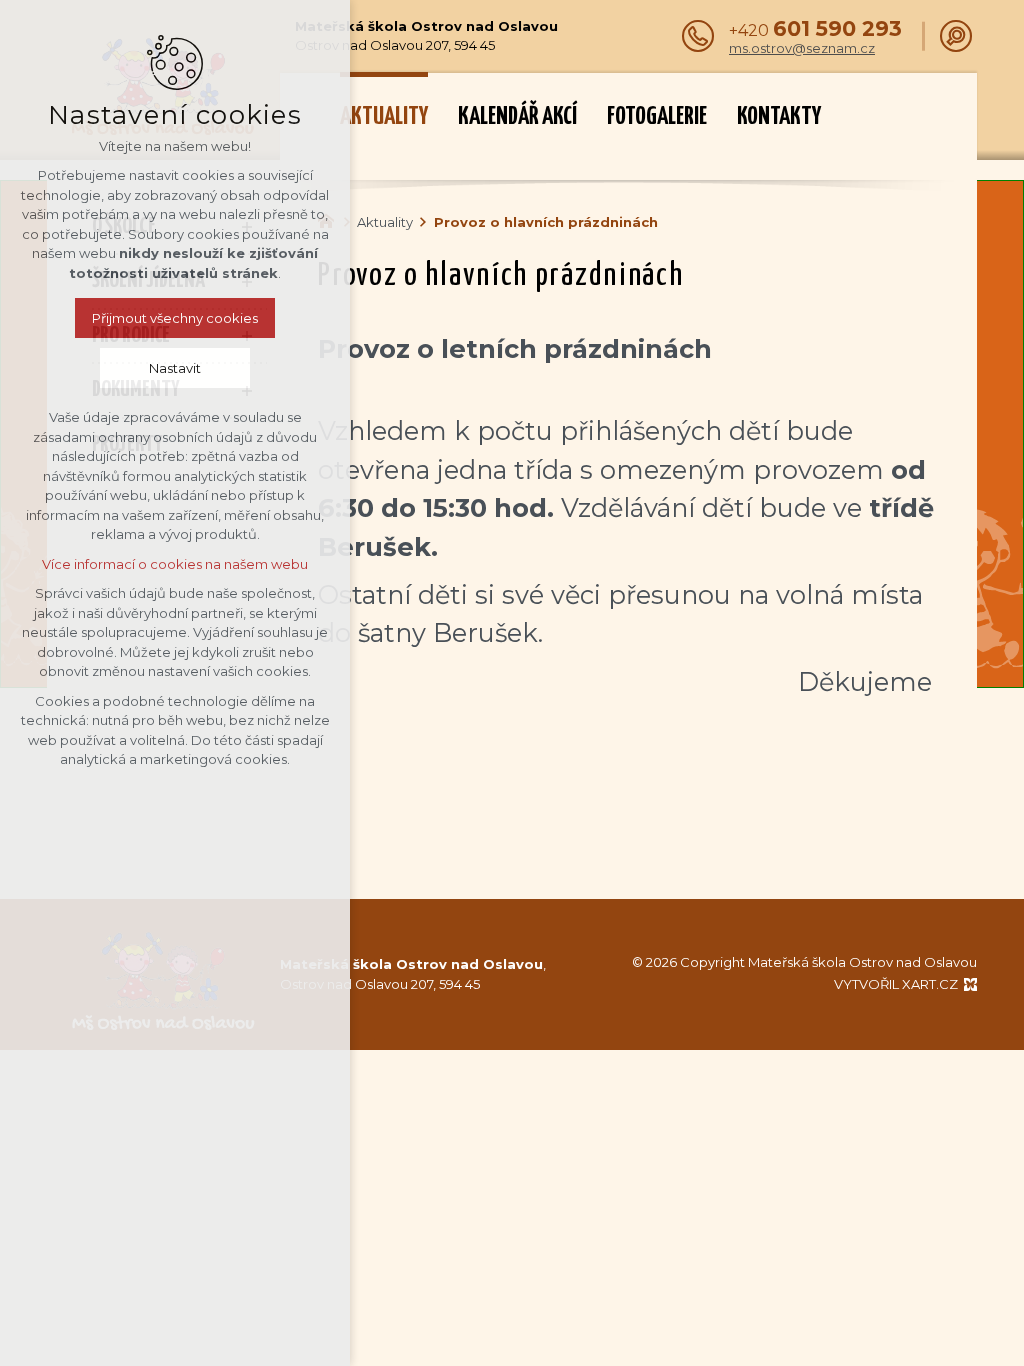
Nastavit (175, 368)
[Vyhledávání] (956, 36)
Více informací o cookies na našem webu (175, 564)
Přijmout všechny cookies (175, 318)
